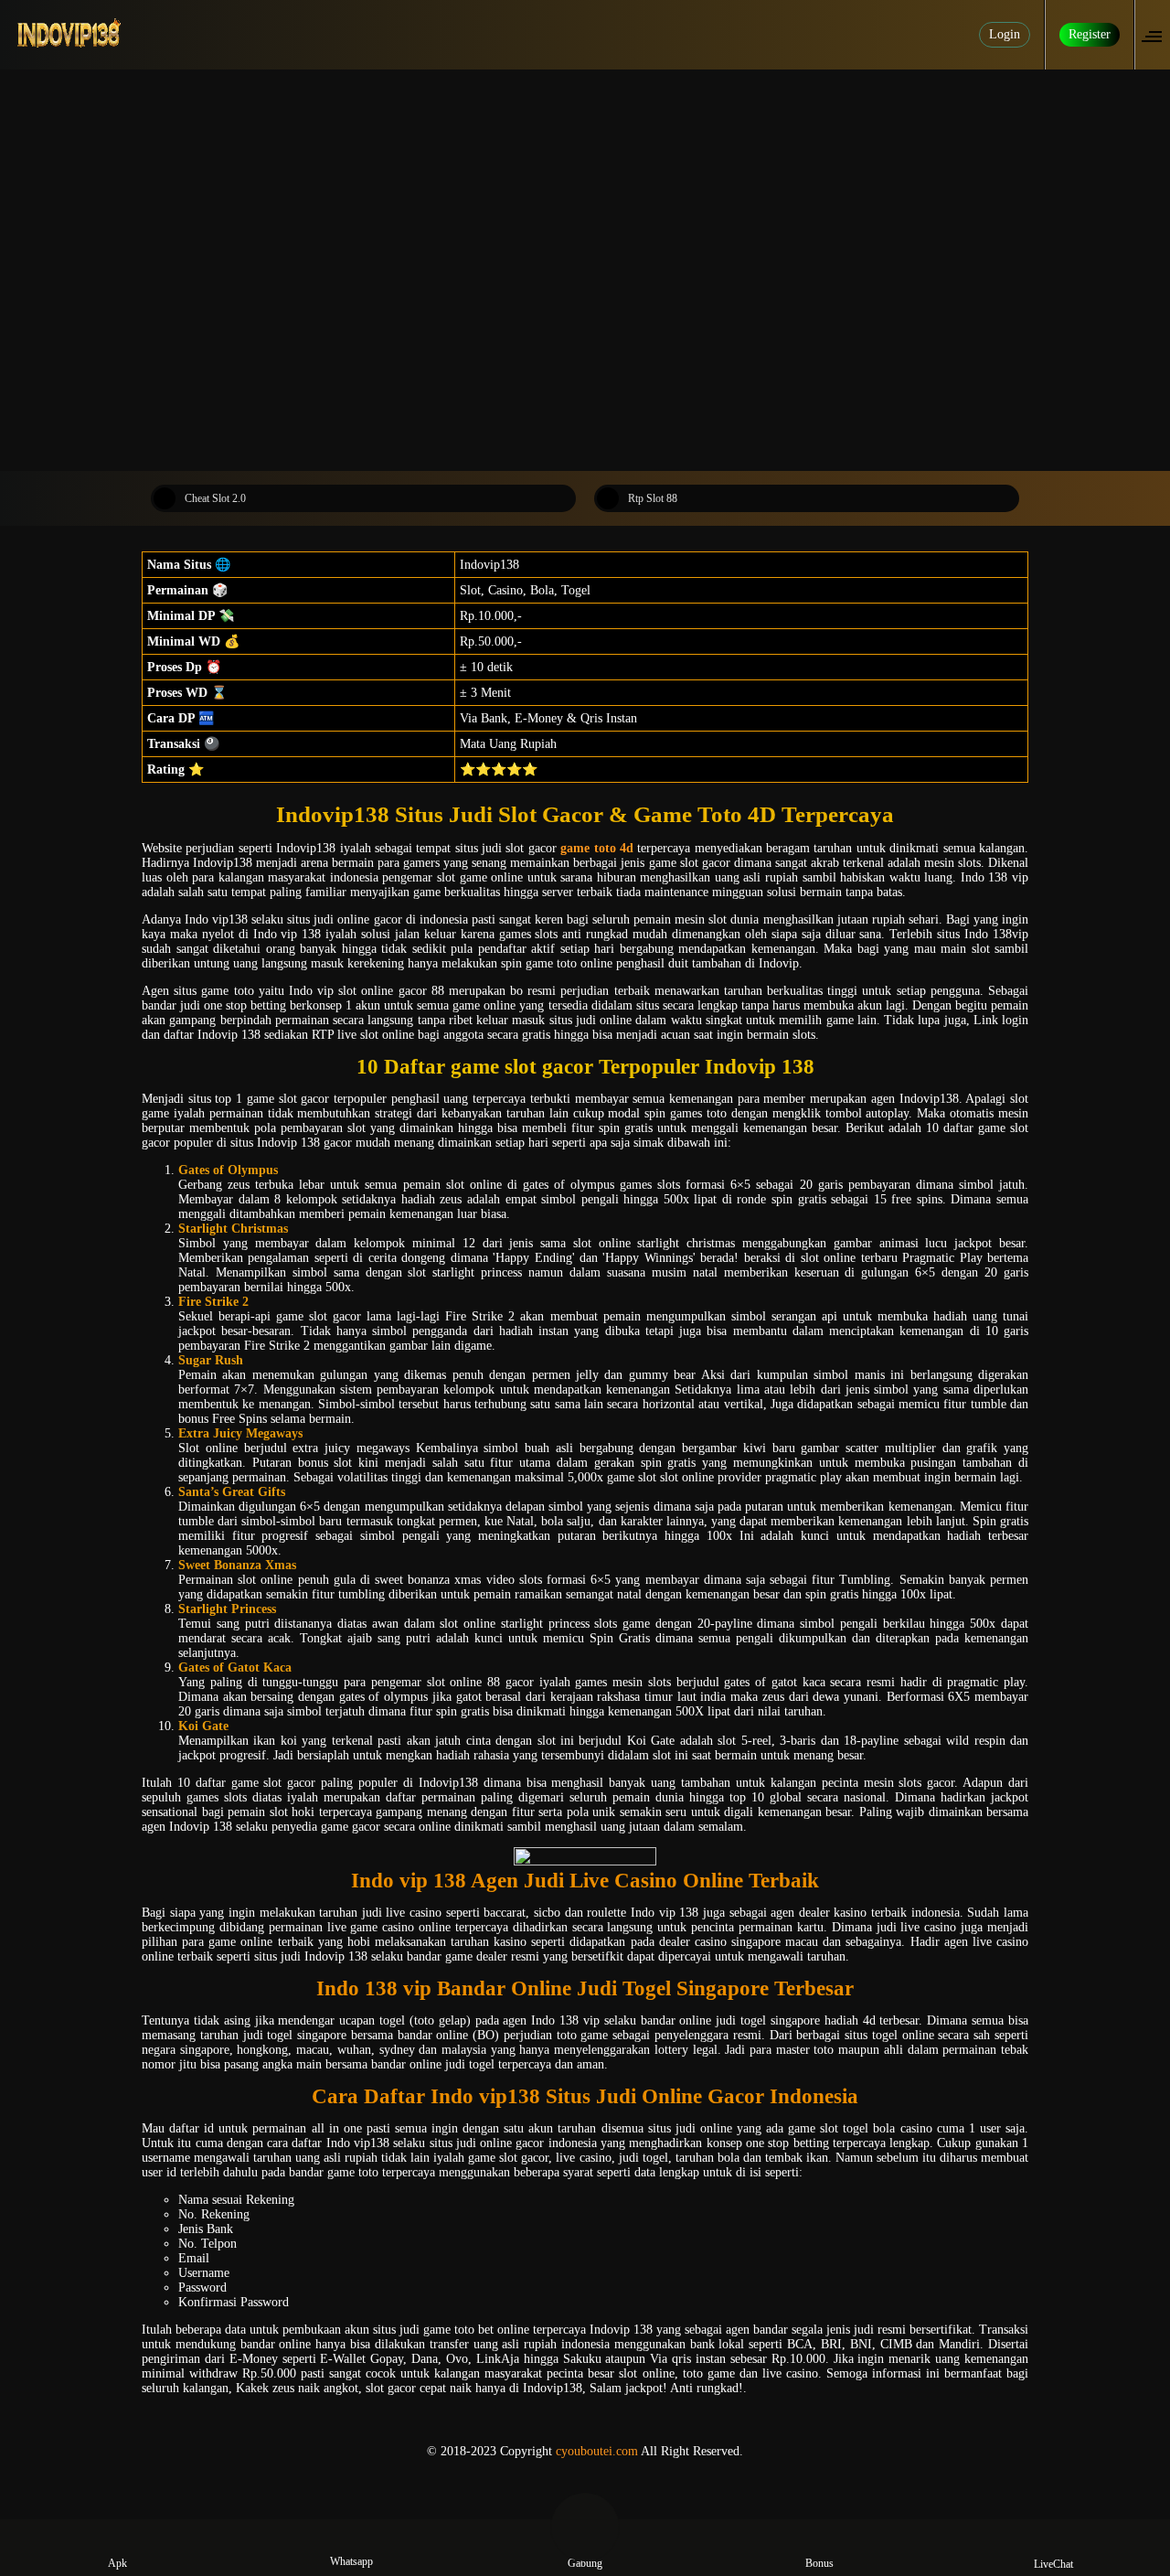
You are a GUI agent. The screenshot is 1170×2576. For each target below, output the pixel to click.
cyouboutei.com (597, 2451)
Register (1090, 34)
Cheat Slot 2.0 (215, 498)
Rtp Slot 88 (653, 498)
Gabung (585, 2563)
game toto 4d (597, 848)
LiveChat (1053, 2564)
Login (1005, 34)
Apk (117, 2563)
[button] (1157, 35)
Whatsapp (351, 2561)
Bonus (819, 2563)
